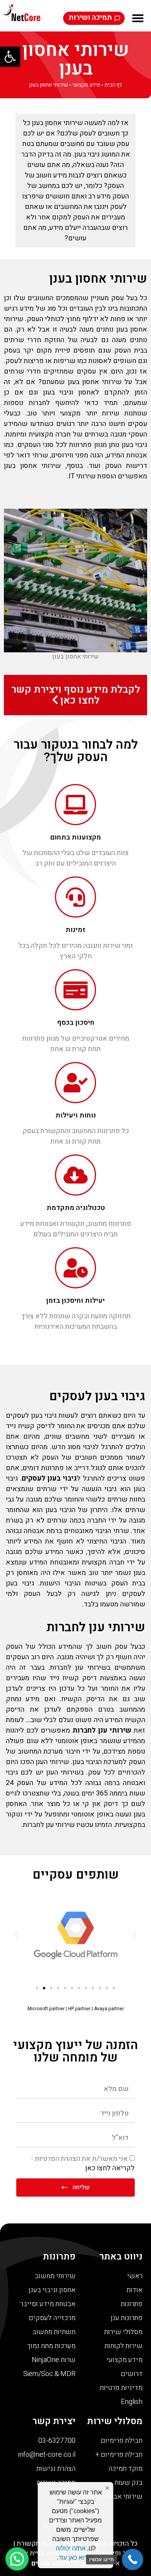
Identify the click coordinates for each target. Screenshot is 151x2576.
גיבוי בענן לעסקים (97, 1396)
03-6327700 (57, 2441)
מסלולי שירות (123, 2332)
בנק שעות (129, 2483)
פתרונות (132, 2304)
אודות (135, 2290)
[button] (10, 57)
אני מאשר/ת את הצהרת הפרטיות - (83, 2163)
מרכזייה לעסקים (52, 2318)
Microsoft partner (46, 2009)
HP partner (79, 2009)
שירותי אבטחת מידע (114, 2497)
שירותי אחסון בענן (75, 59)
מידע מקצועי (86, 85)
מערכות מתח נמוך (51, 2346)
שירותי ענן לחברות (96, 1627)
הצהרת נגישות (56, 2469)
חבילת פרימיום (122, 2441)
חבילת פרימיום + (119, 2455)
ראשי (135, 2276)
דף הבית (113, 85)
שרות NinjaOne (54, 2360)
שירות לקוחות (124, 2346)
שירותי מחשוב (55, 2276)
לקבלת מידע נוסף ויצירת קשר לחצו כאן (76, 695)
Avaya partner (109, 2009)
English (132, 2402)
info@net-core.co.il (47, 2455)
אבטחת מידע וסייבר (48, 2304)
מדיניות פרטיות (121, 2388)
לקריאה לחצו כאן (110, 2168)
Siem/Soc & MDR (49, 2374)
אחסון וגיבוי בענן (52, 2290)
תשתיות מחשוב (54, 2332)
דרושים (132, 2374)
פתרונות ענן (127, 2318)
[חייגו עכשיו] (133, 2559)
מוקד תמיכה (125, 2469)
